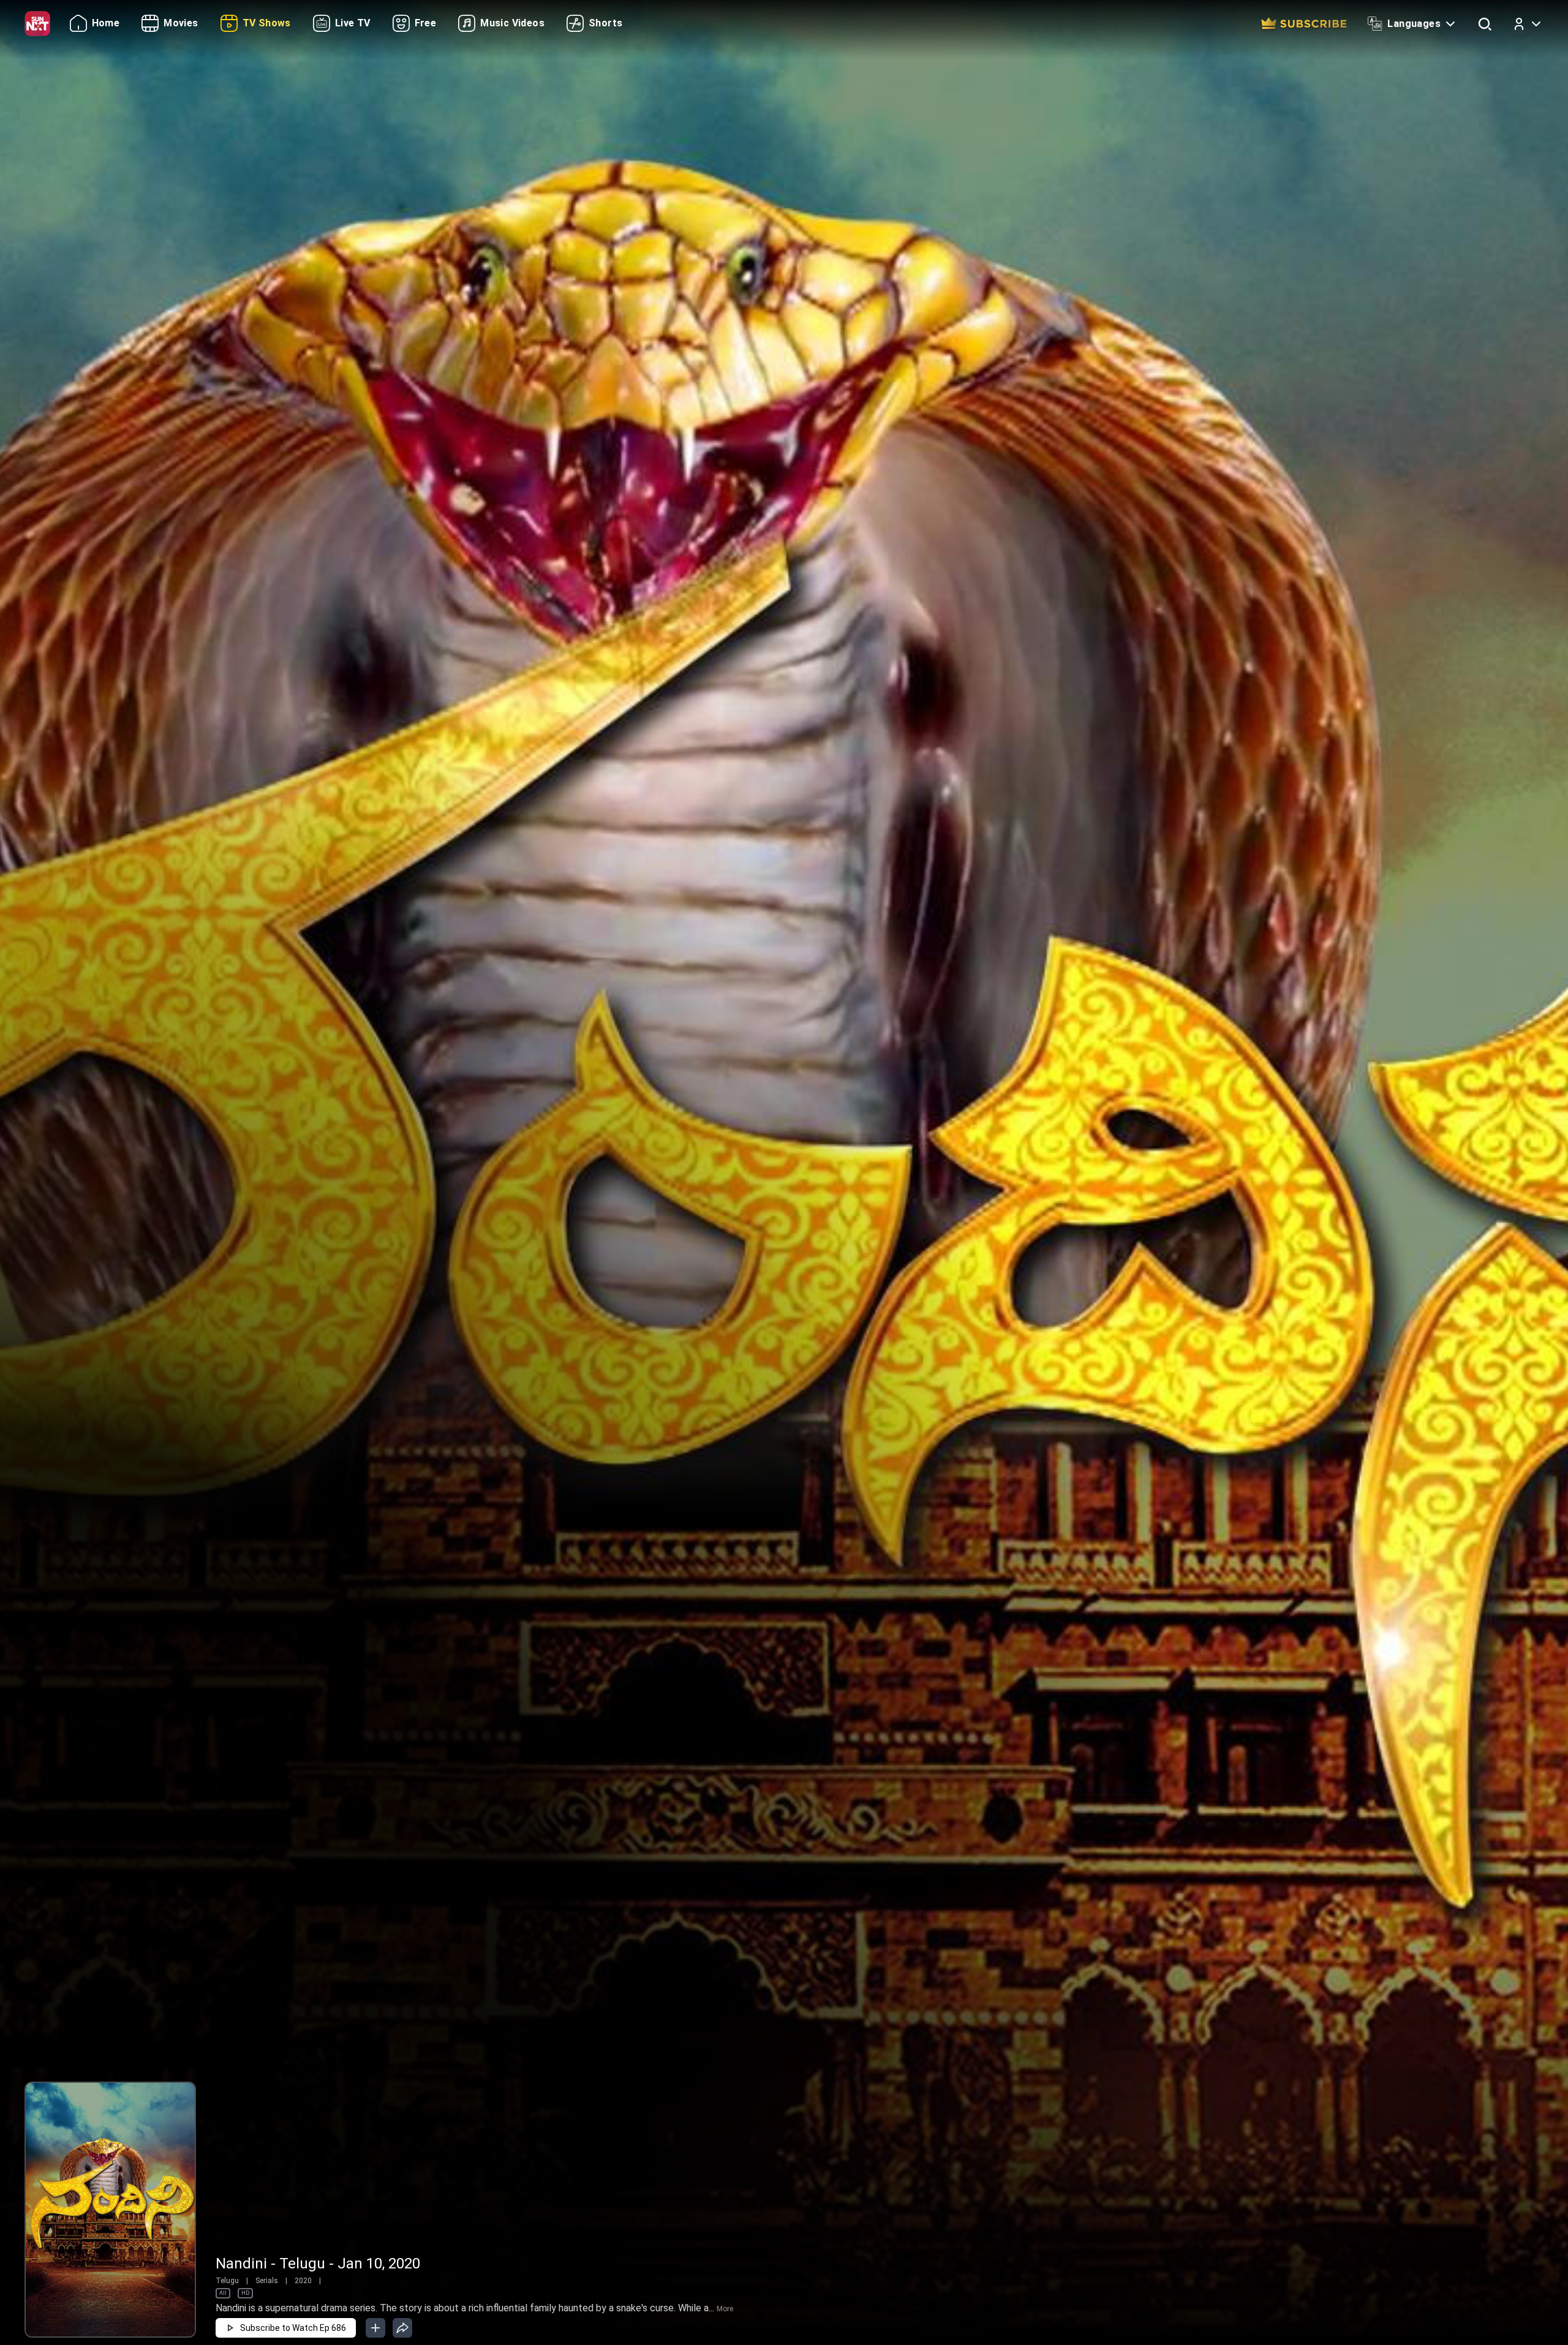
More (725, 2309)
